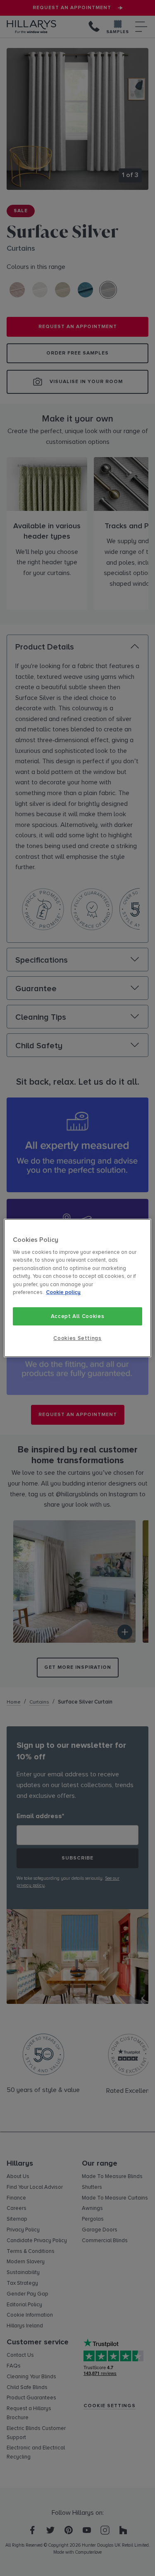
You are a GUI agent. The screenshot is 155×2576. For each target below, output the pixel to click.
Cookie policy (63, 1293)
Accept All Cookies (78, 1316)
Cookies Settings (77, 1338)
